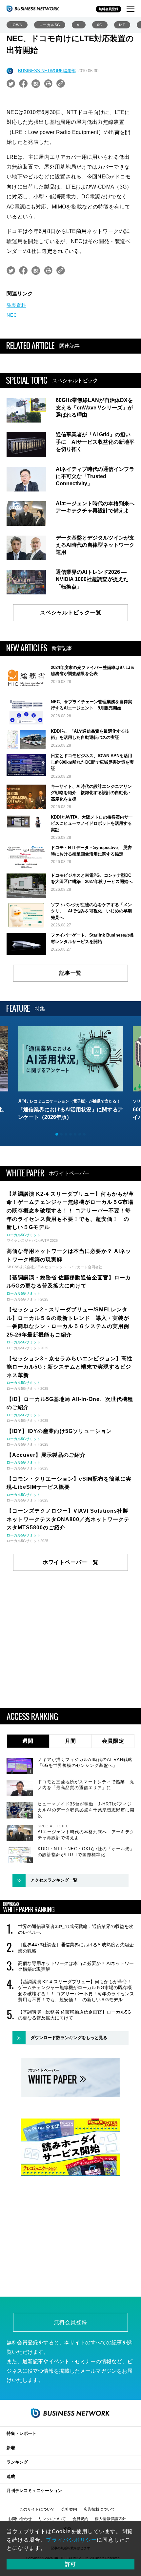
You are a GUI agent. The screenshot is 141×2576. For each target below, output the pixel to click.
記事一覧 (70, 973)
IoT (122, 25)
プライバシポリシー (71, 2540)
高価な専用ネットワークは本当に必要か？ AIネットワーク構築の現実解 (76, 1966)
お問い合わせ (20, 2519)
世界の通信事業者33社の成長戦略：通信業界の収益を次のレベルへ (76, 1929)
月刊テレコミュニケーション (34, 2491)
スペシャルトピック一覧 (71, 613)
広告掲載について (99, 2509)
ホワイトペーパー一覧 (70, 1562)
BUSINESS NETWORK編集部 (47, 71)
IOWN (17, 25)
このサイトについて (37, 2509)
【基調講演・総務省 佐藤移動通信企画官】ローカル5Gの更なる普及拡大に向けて (75, 2015)
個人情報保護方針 (111, 2519)
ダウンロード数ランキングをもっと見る (69, 2038)
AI (79, 25)
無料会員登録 (109, 9)
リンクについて (52, 2519)
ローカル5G (50, 25)
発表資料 (16, 305)
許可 (70, 2564)
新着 (11, 2448)
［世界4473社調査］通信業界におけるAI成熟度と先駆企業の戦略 (76, 1948)
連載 (11, 2476)
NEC (12, 315)
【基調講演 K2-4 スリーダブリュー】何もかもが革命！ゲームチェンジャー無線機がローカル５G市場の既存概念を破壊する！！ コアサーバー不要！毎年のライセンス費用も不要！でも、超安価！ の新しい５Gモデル (76, 1991)
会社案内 (69, 2509)
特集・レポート (21, 2433)
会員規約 (80, 2519)
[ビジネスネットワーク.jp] (33, 8)
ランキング (17, 2462)
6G (100, 25)
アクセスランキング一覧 (54, 1880)
